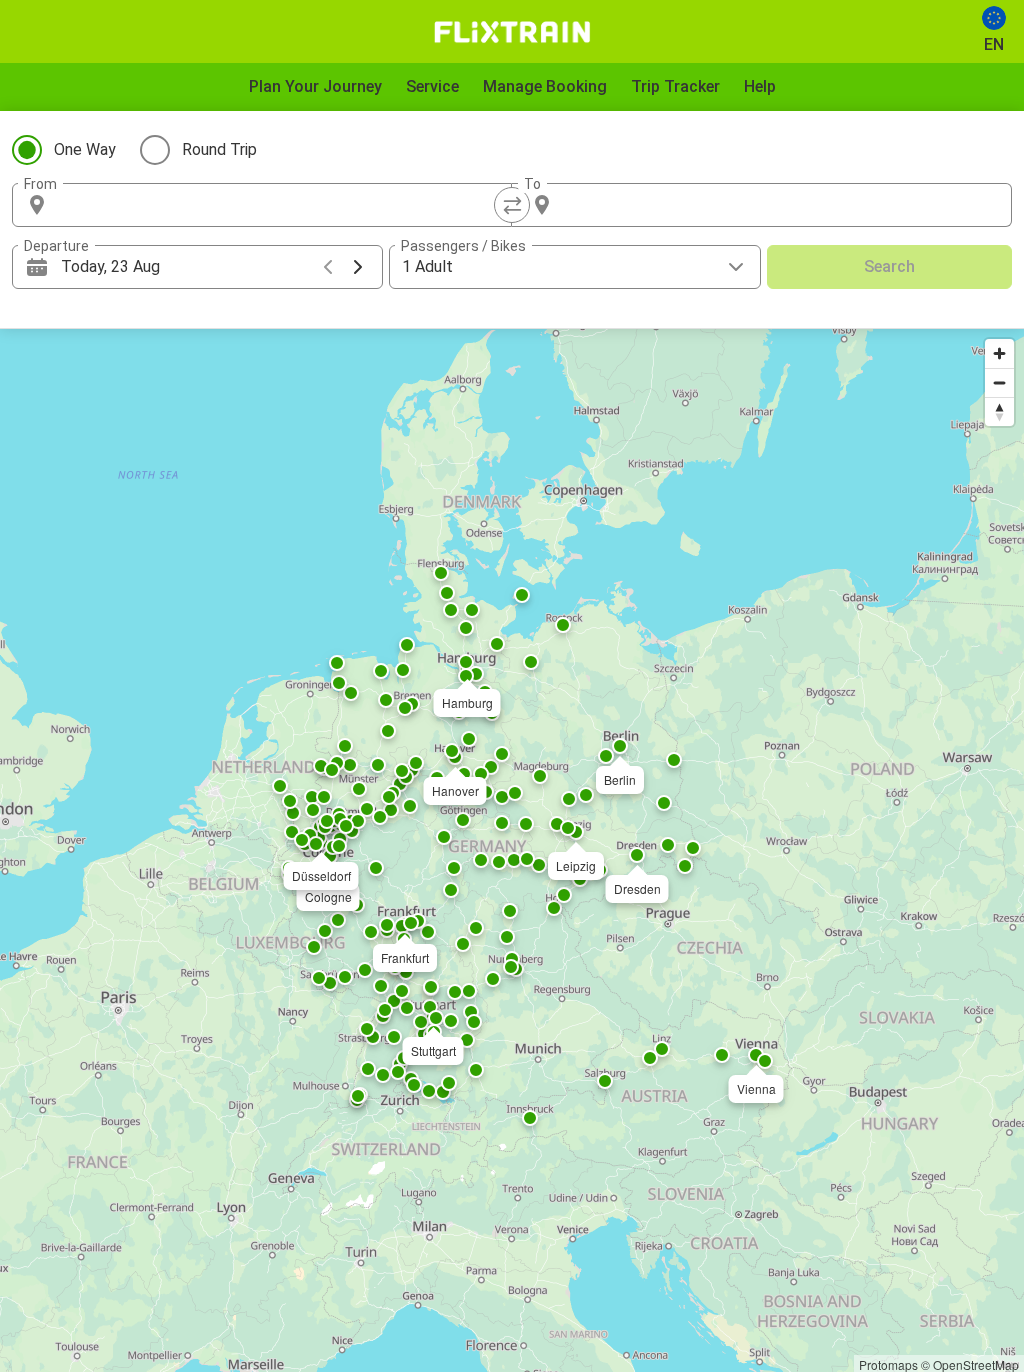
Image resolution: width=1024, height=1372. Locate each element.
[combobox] (280, 205)
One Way (85, 149)
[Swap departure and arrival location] (512, 205)
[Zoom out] (999, 382)
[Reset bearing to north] (999, 411)
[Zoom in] (999, 353)
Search (889, 266)
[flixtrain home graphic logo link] (511, 32)
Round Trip (219, 149)
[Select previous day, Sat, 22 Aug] (328, 267)
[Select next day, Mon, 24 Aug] (358, 267)
